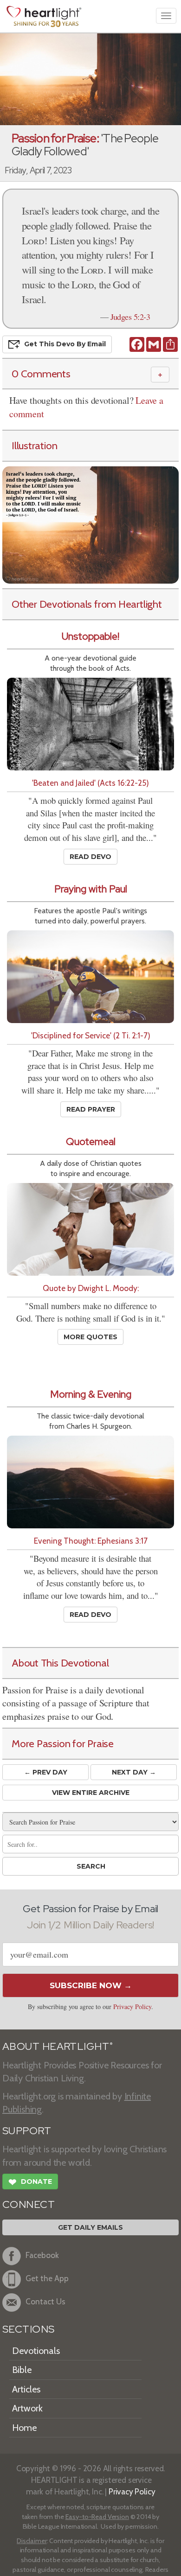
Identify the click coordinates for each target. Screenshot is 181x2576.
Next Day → (134, 1772)
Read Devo (90, 857)
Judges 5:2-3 (130, 317)
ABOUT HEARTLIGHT (58, 2046)
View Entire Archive (91, 1793)
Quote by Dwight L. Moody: (91, 1288)
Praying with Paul (91, 889)
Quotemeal (91, 1142)
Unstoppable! (90, 636)
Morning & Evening (91, 1394)
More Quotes (90, 1337)
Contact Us (45, 2302)
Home (24, 2428)
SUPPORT (27, 2131)
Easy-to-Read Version (97, 2517)
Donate (30, 2182)
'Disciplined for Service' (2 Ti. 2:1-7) (91, 1035)
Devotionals (36, 2351)
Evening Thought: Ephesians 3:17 (91, 1541)
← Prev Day (46, 1772)
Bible (22, 2370)
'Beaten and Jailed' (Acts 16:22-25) (90, 783)
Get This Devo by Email (65, 343)
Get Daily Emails (90, 2227)
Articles (26, 2389)
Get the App (47, 2279)
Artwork (27, 2408)
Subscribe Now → (91, 1985)
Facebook (42, 2255)
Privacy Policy (132, 2007)
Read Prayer (91, 1109)
